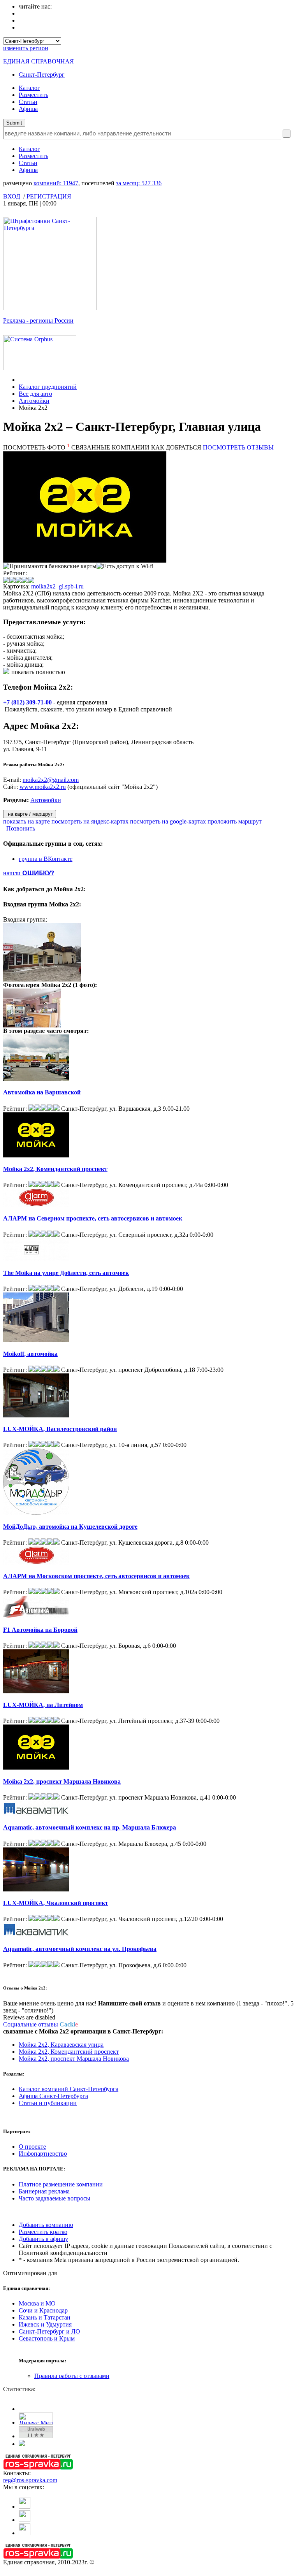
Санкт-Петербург (42, 75)
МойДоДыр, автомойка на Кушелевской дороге (70, 1527)
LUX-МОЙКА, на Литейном (43, 1705)
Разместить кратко (43, 2232)
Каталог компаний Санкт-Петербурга (69, 2089)
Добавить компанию (46, 2225)
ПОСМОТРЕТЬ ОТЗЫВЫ (238, 447)
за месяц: (139, 183)
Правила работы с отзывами (72, 2376)
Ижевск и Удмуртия (45, 2324)
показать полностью (38, 672)
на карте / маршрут (30, 814)
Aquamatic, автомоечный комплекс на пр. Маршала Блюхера (90, 1827)
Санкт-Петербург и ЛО (49, 2331)
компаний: (56, 183)
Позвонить (19, 828)
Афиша (28, 109)
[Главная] (21, 380)
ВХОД (12, 196)
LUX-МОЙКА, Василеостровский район (60, 1429)
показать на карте (26, 821)
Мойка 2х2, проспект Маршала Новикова (62, 1781)
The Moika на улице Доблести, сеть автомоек (66, 1273)
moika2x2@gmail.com (51, 780)
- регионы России (38, 320)
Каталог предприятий (48, 387)
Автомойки (34, 401)
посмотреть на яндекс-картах (90, 821)
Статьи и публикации (48, 2103)
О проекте (32, 2147)
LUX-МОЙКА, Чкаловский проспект (56, 1903)
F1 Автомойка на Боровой (40, 1630)
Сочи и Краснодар (43, 2310)
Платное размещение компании (61, 2184)
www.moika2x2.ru (43, 787)
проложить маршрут (235, 821)
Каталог (29, 88)
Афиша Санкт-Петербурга (53, 2096)
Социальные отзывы (40, 2024)
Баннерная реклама (44, 2191)
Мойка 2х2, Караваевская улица (61, 2045)
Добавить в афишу (43, 2239)
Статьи (28, 102)
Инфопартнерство (43, 2154)
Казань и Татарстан (45, 2317)
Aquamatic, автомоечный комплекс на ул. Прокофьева (80, 1949)
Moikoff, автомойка (30, 1354)
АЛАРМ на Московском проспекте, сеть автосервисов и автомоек (96, 1576)
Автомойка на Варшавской (42, 1092)
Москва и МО (37, 2303)
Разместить (33, 95)
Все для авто (35, 394)
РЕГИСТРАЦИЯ (49, 196)
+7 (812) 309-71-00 (27, 702)
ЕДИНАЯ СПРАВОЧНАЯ (39, 61)
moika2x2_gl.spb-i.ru (57, 586)
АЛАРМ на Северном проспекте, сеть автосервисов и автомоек (93, 1218)
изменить (26, 48)
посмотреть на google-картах (168, 821)
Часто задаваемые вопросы (55, 2198)
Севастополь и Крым (47, 2338)
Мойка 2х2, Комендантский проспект (55, 1169)
